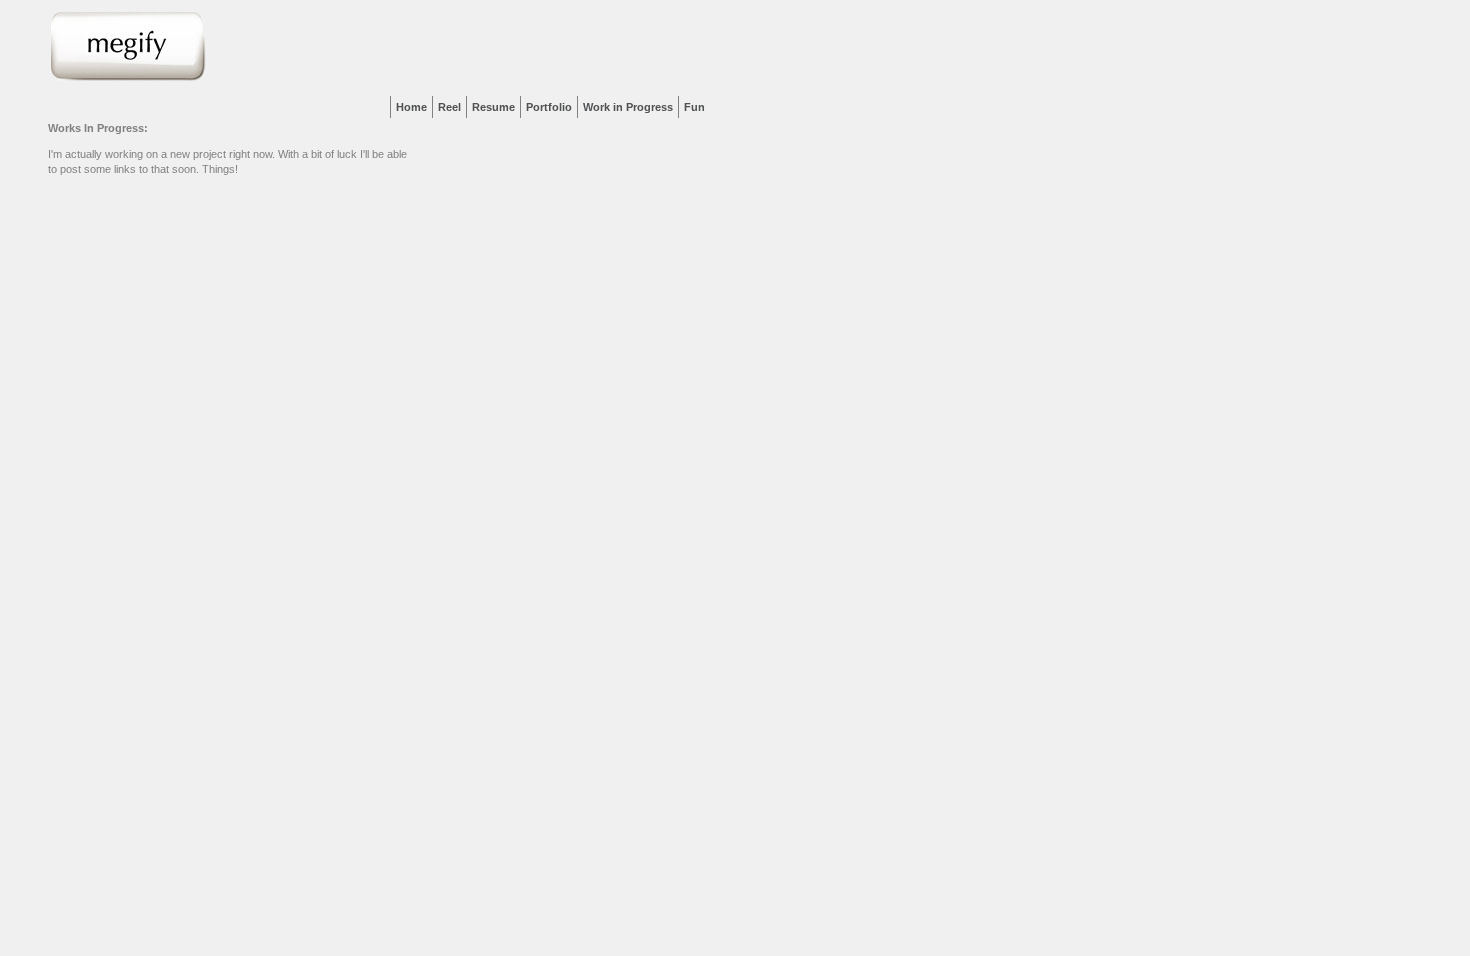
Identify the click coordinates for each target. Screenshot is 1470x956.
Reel (449, 107)
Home (411, 107)
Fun (694, 107)
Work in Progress (628, 107)
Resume (493, 107)
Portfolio (549, 107)
